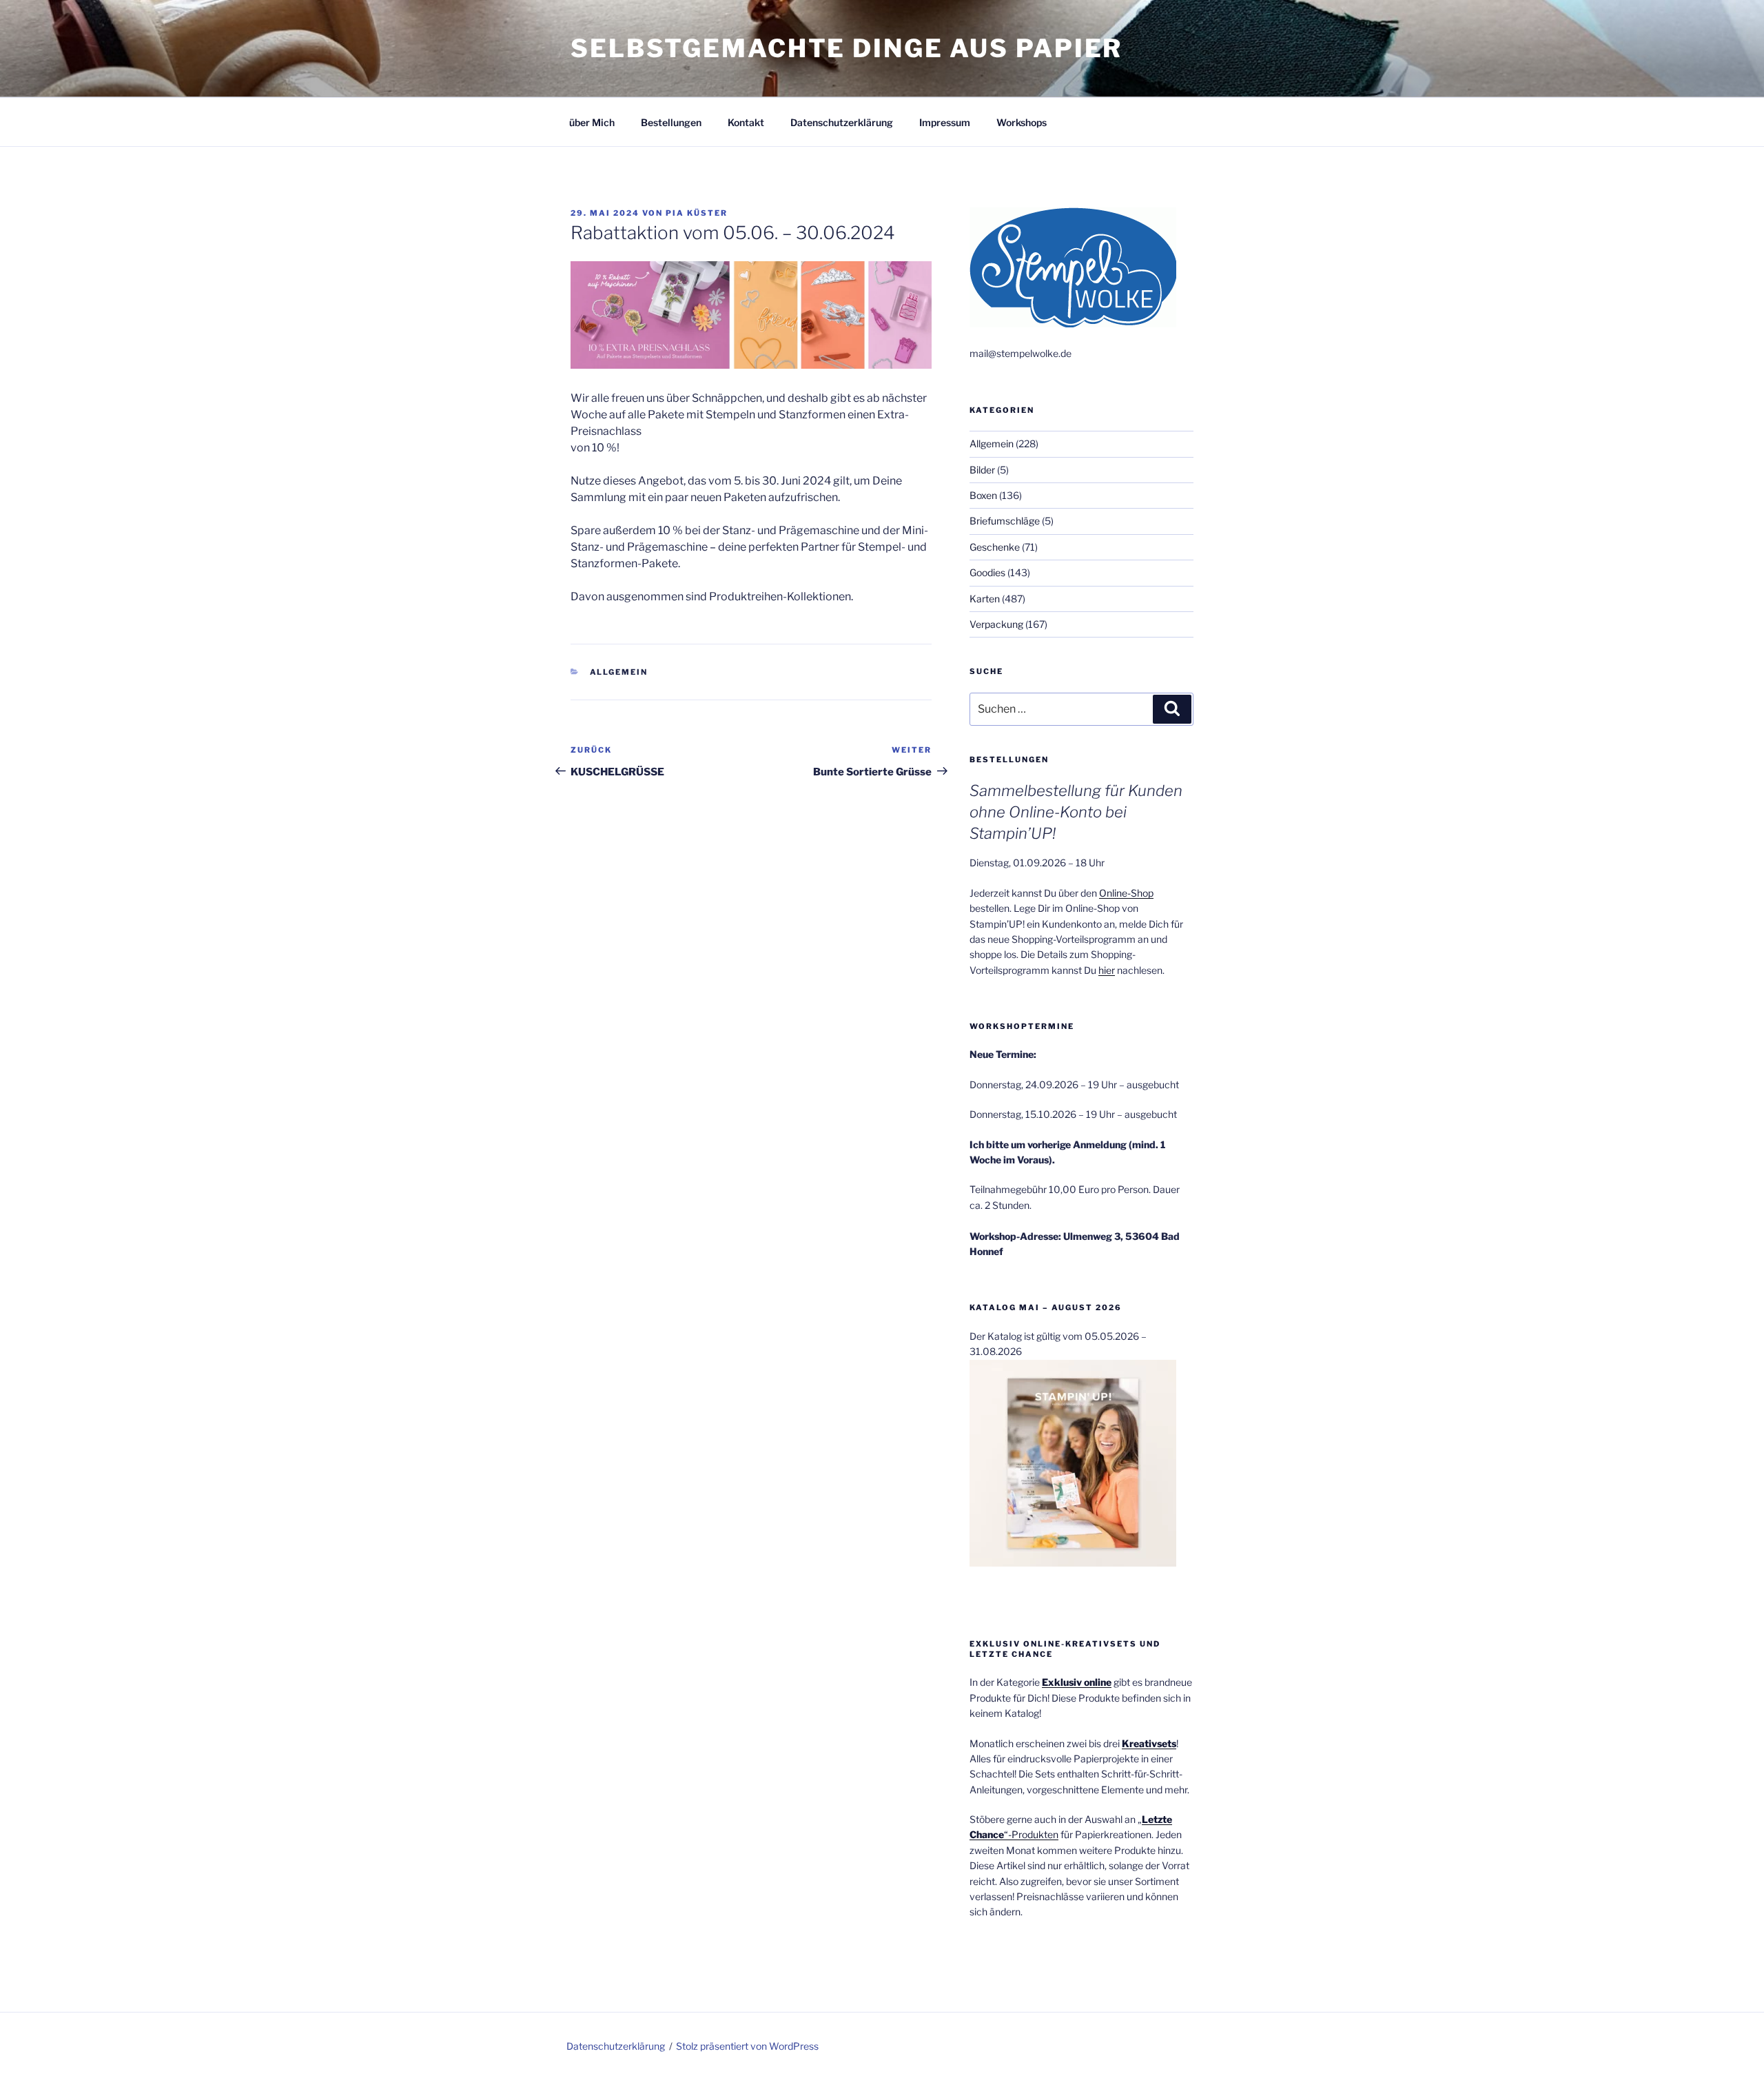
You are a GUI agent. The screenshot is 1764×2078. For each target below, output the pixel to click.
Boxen (983, 495)
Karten (985, 599)
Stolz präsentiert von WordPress (747, 2046)
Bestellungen (671, 122)
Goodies (987, 572)
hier (1107, 970)
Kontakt (746, 122)
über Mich (592, 122)
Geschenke (995, 547)
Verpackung (996, 624)
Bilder (982, 470)
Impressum (945, 122)
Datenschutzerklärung (842, 122)
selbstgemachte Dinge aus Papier (847, 48)
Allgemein (619, 672)
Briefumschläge (1005, 521)
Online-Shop (1126, 893)
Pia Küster (697, 213)
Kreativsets (1149, 1743)
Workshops (1022, 122)
